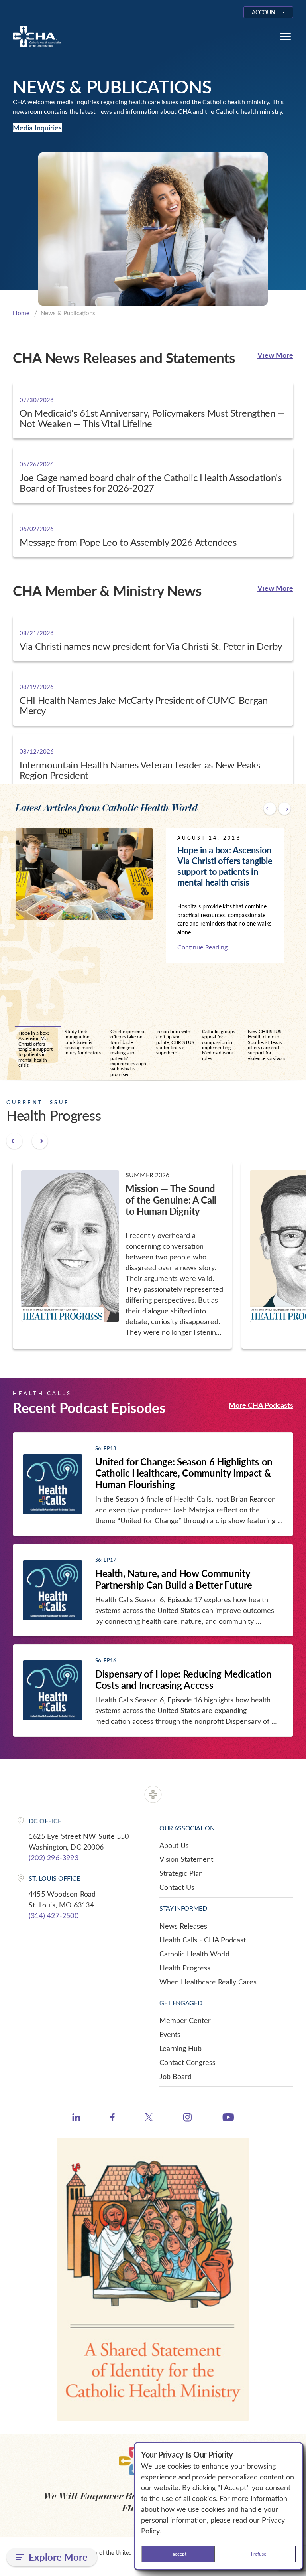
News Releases (183, 1926)
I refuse (259, 2554)
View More (275, 355)
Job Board (176, 2076)
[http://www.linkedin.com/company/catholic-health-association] (76, 2118)
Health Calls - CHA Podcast (203, 1940)
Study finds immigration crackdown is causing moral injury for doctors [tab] (83, 1042)
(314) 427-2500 (54, 1915)
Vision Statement (186, 1859)
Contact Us (177, 1887)
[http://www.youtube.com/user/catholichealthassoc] (228, 2118)
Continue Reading (202, 947)
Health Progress (185, 1968)
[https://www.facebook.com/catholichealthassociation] (113, 2118)
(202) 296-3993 (54, 1857)
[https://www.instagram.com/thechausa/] (187, 2119)
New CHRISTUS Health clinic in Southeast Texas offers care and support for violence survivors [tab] (267, 1045)
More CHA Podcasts (261, 1405)
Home (21, 313)
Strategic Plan (181, 1873)
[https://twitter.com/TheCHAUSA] (149, 2118)
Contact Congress (187, 2062)
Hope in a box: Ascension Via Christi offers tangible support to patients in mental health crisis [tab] (35, 1049)
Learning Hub (180, 2048)
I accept (178, 2554)
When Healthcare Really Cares (208, 1982)
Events (170, 2034)
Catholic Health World (194, 1954)
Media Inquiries (37, 128)
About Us (174, 1845)
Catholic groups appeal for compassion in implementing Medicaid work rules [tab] (219, 1045)
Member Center (185, 2020)
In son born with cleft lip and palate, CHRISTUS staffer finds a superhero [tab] (175, 1042)
